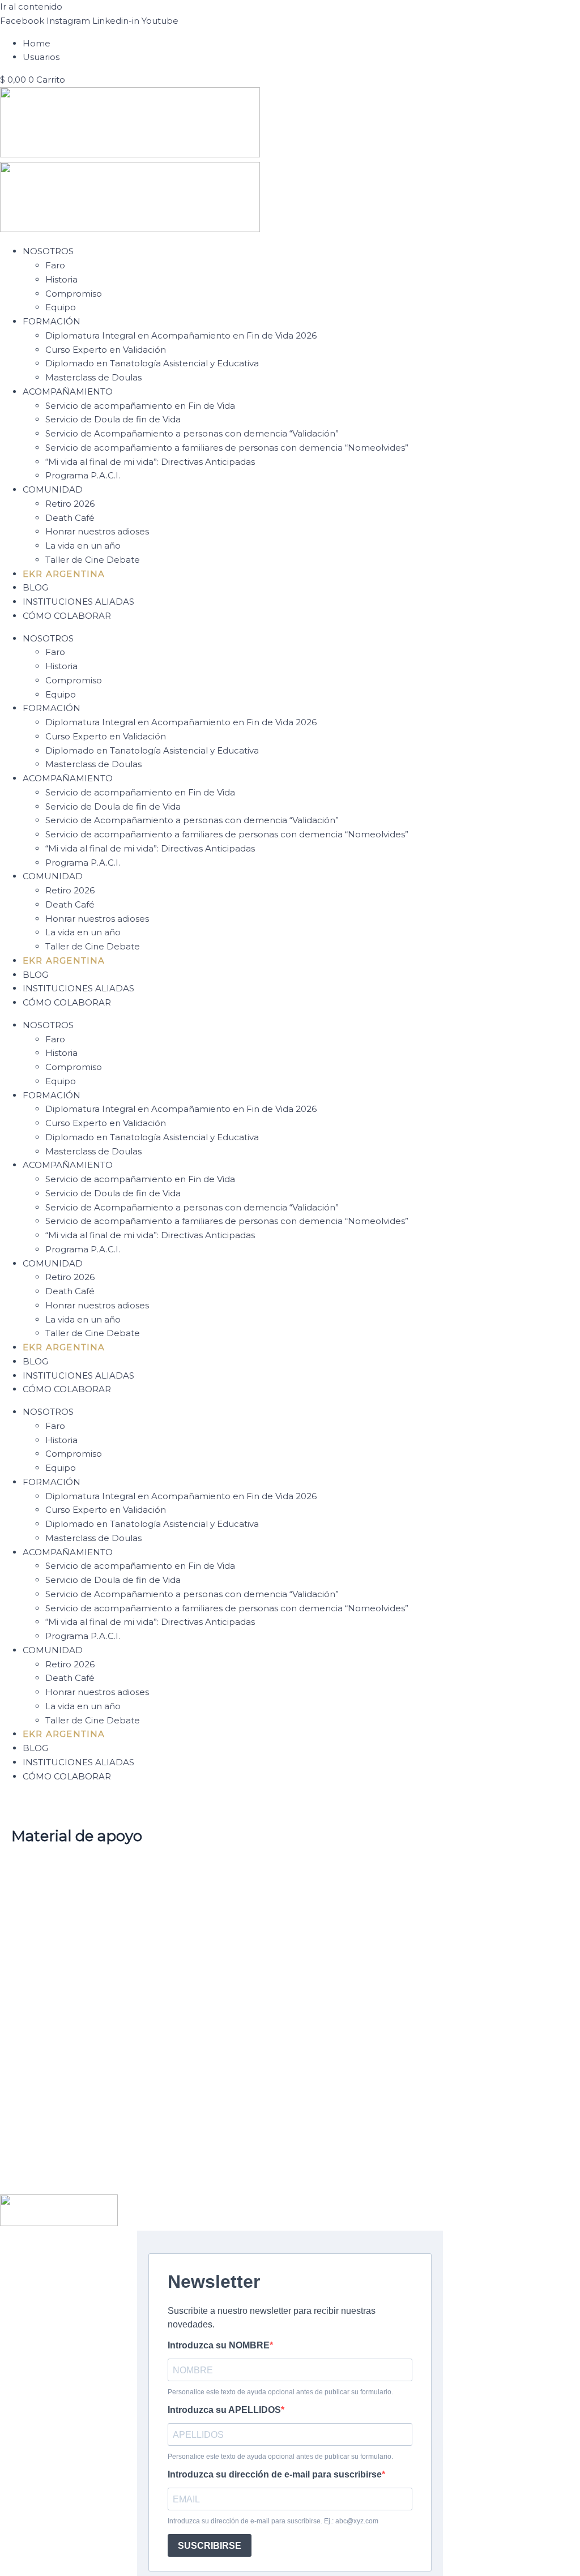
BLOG (35, 587)
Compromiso (74, 294)
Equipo (61, 307)
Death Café (70, 518)
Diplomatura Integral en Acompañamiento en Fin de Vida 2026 (181, 335)
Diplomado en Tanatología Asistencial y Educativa (152, 363)
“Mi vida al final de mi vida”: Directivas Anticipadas (150, 462)
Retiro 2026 (70, 504)
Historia (61, 279)
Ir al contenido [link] (31, 7)
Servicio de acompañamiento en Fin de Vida (140, 406)
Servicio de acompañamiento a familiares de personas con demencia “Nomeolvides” (227, 448)
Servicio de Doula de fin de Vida (113, 419)
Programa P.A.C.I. (83, 475)
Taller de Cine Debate (93, 560)
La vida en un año (83, 545)
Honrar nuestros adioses (97, 531)
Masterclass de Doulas (93, 377)
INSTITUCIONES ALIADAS (78, 602)
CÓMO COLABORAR (67, 616)
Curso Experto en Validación (106, 350)
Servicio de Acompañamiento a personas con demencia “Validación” (192, 433)
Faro (55, 265)
